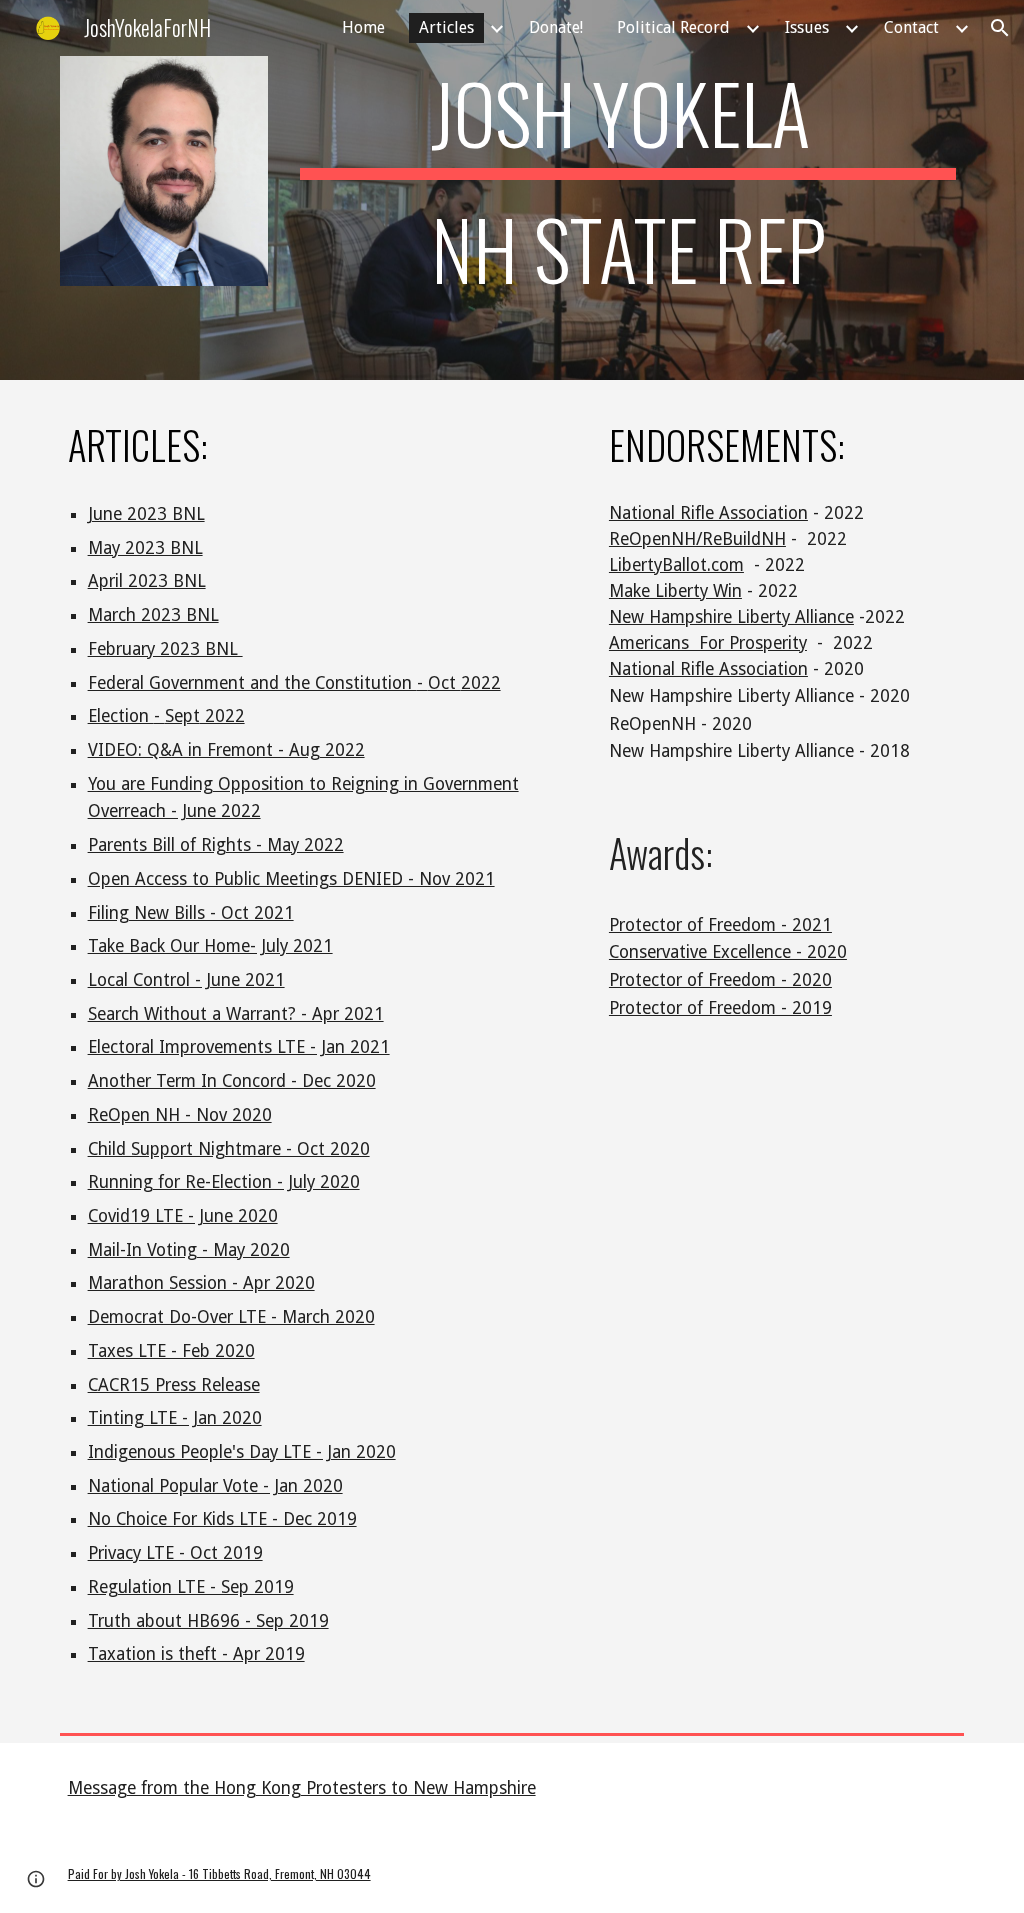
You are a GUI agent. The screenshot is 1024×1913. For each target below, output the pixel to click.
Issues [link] (807, 27)
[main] (628, 190)
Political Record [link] (673, 27)
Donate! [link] (556, 27)
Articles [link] (446, 27)
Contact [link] (911, 27)
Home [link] (363, 27)
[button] (1000, 28)
